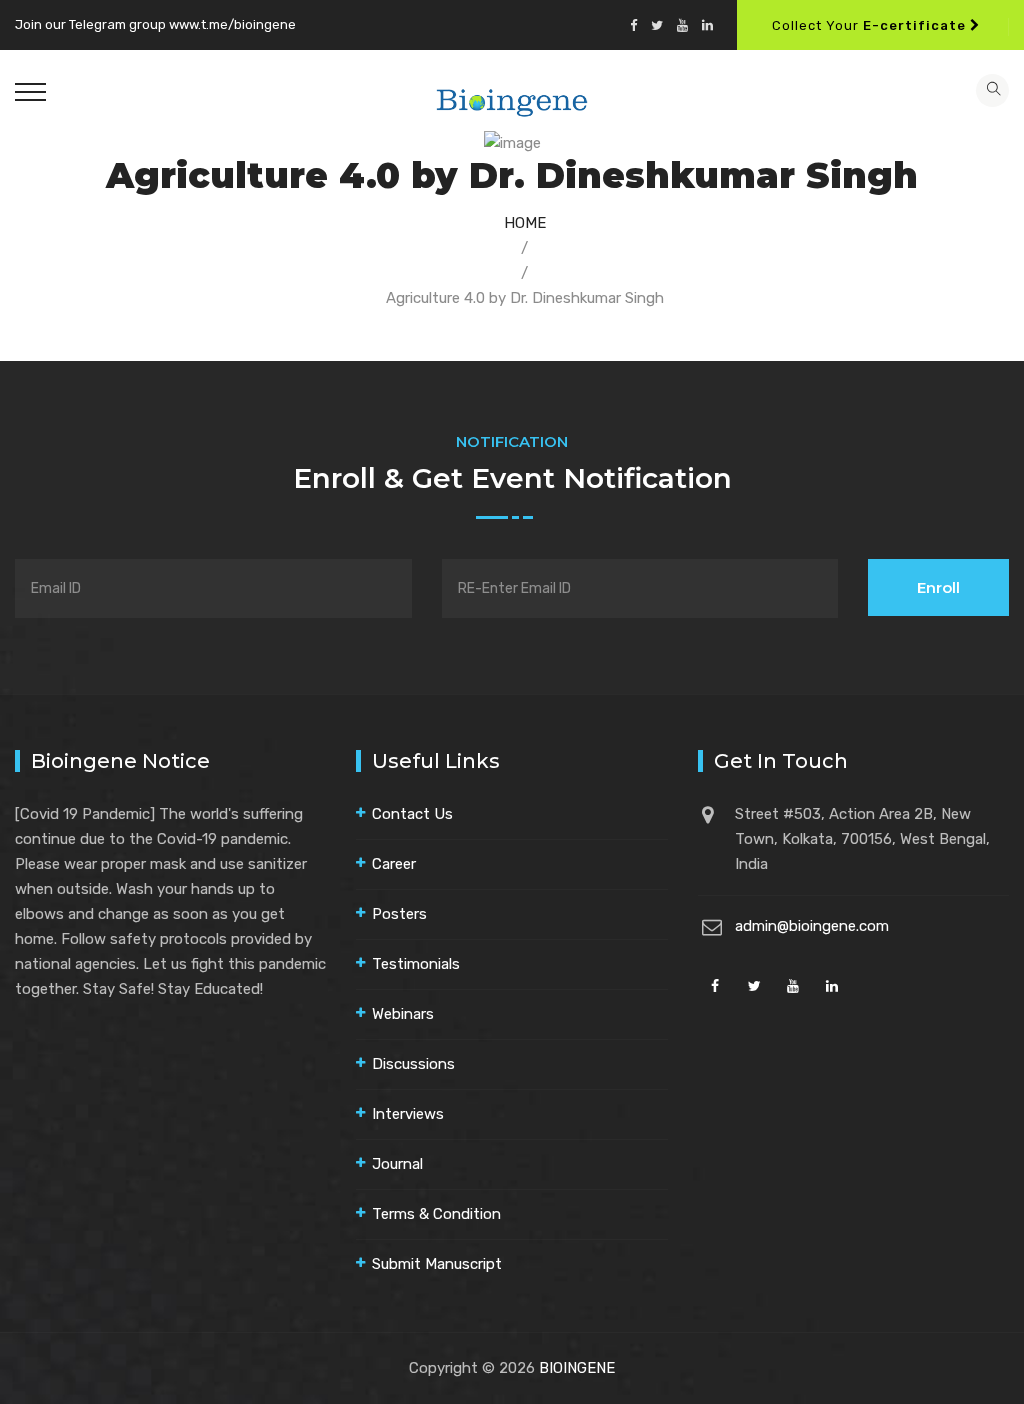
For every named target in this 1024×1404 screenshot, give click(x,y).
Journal (397, 1164)
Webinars (403, 1014)
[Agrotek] (512, 100)
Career (394, 864)
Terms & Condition (436, 1214)
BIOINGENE (577, 1368)
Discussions (413, 1064)
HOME (525, 223)
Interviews (408, 1114)
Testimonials (416, 964)
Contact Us (412, 814)
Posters (399, 914)
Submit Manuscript (437, 1264)
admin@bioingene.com (812, 926)
